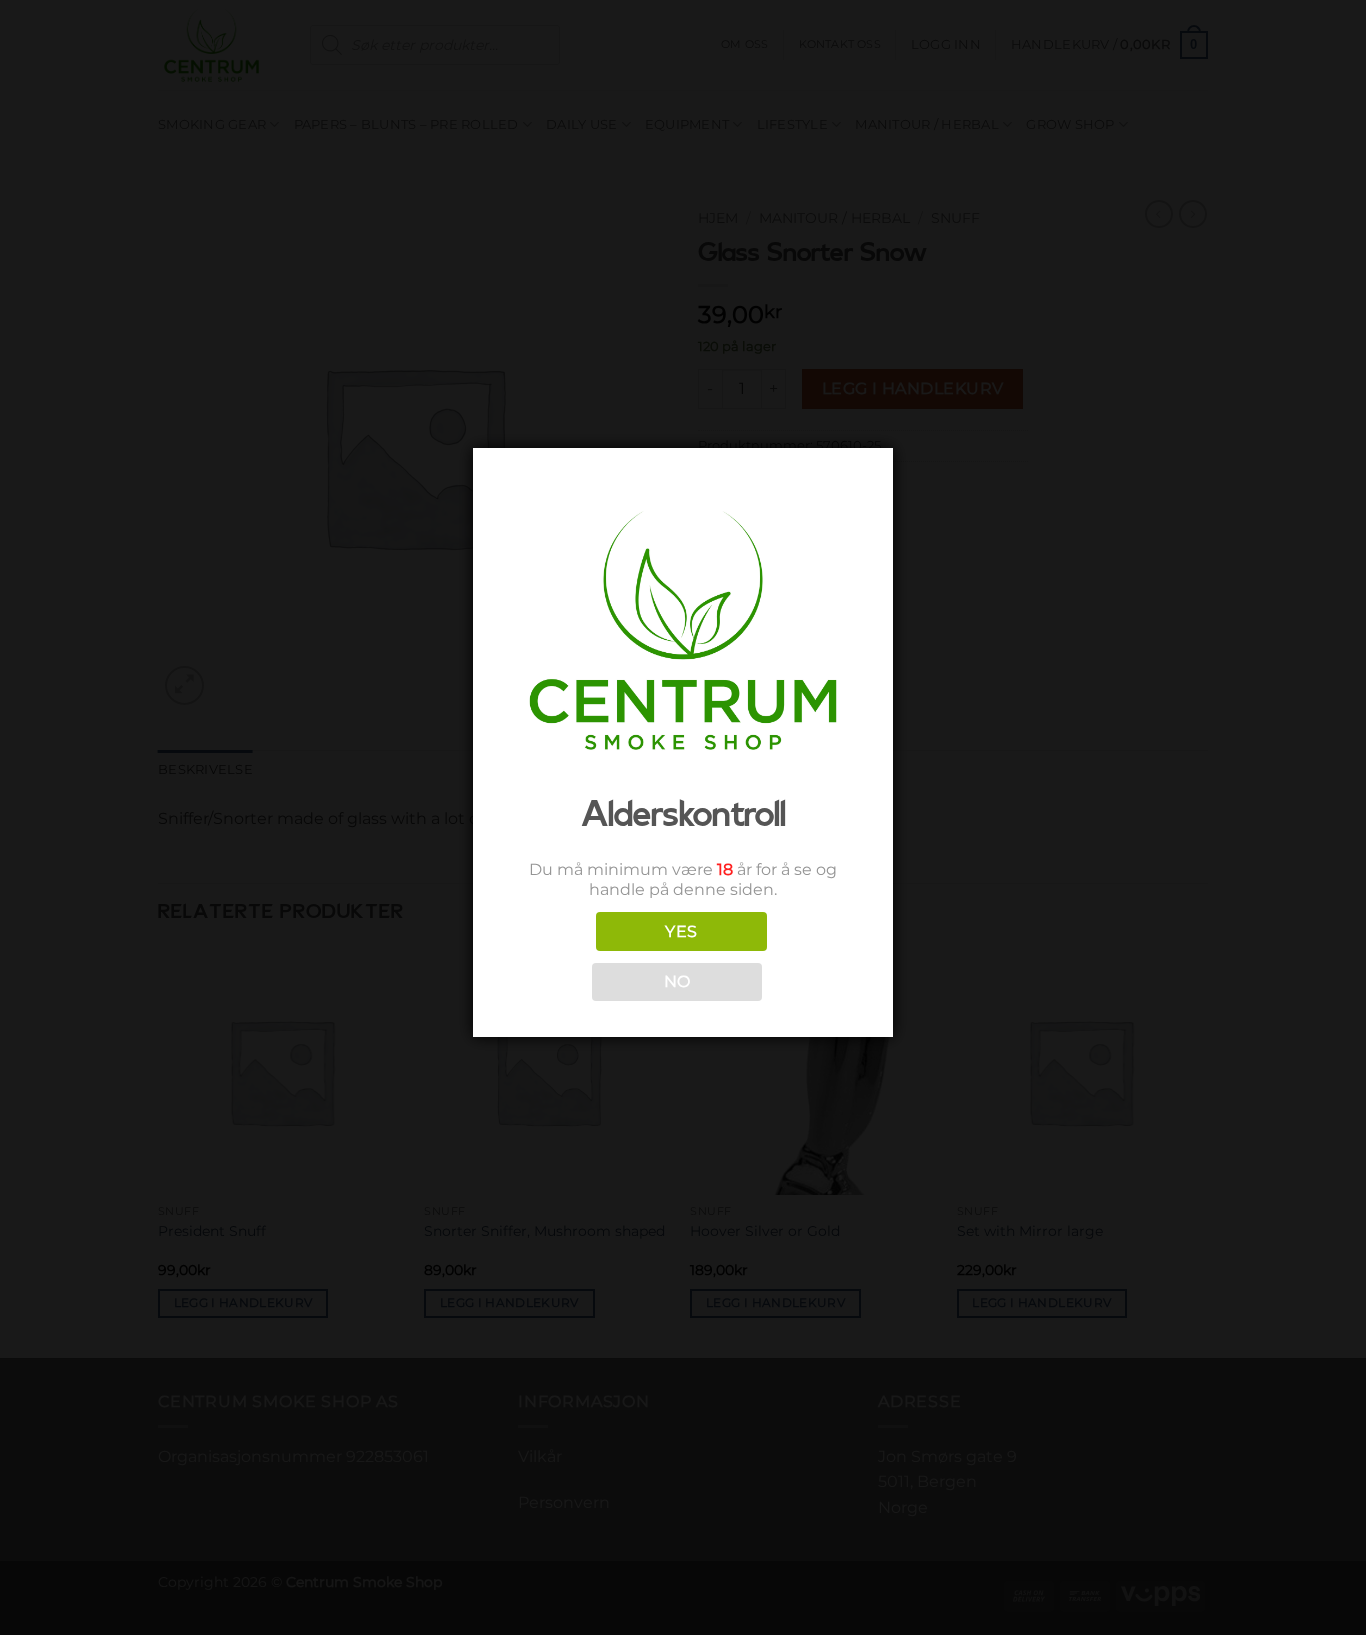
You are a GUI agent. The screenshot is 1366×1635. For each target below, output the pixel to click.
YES (681, 931)
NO (677, 981)
